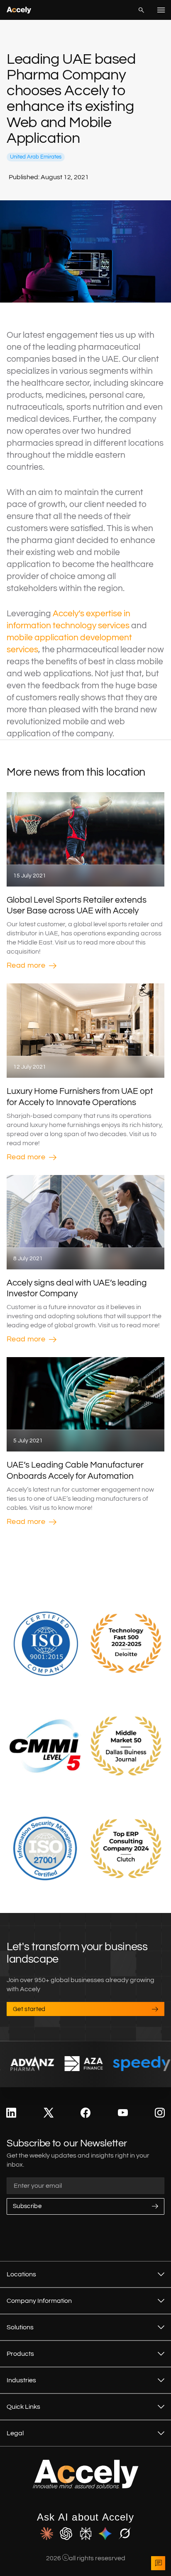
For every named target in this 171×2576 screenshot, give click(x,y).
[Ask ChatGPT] (66, 2534)
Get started (29, 2009)
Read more (26, 965)
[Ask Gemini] (105, 2534)
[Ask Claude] (47, 2534)
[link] (11, 2113)
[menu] (161, 10)
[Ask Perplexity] (86, 2534)
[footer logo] (86, 2487)
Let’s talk (158, 2563)
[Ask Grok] (125, 2534)
